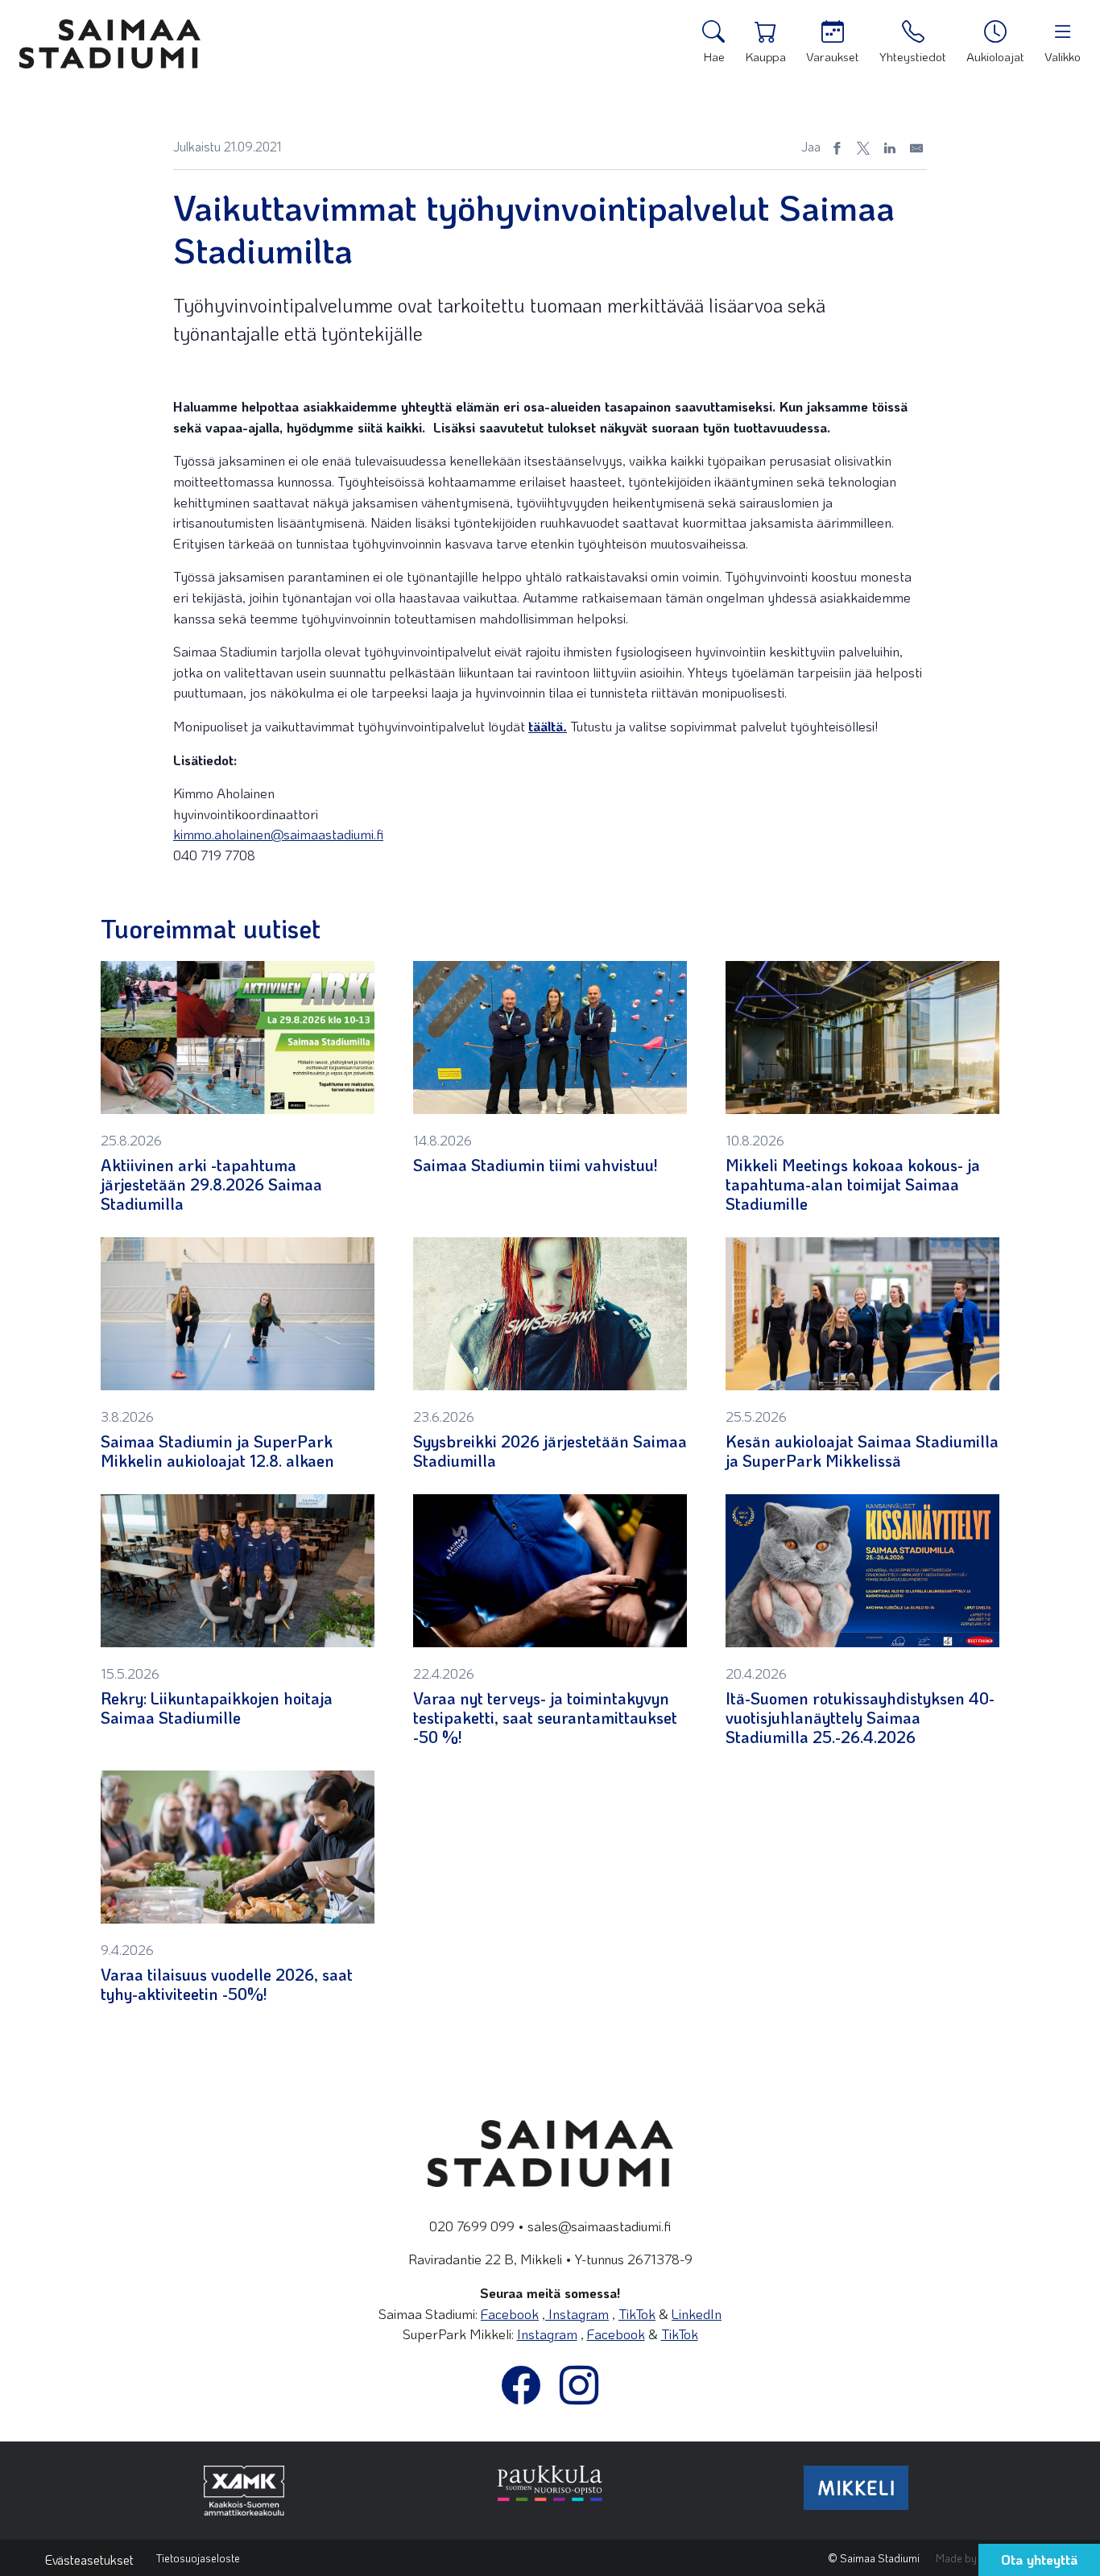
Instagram (577, 2313)
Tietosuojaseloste (198, 2558)
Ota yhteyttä (1039, 2559)
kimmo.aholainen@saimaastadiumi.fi (278, 834)
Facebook (510, 2313)
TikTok (637, 2313)
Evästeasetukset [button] (89, 2559)
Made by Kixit (968, 2558)
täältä (548, 726)
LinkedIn (697, 2313)
